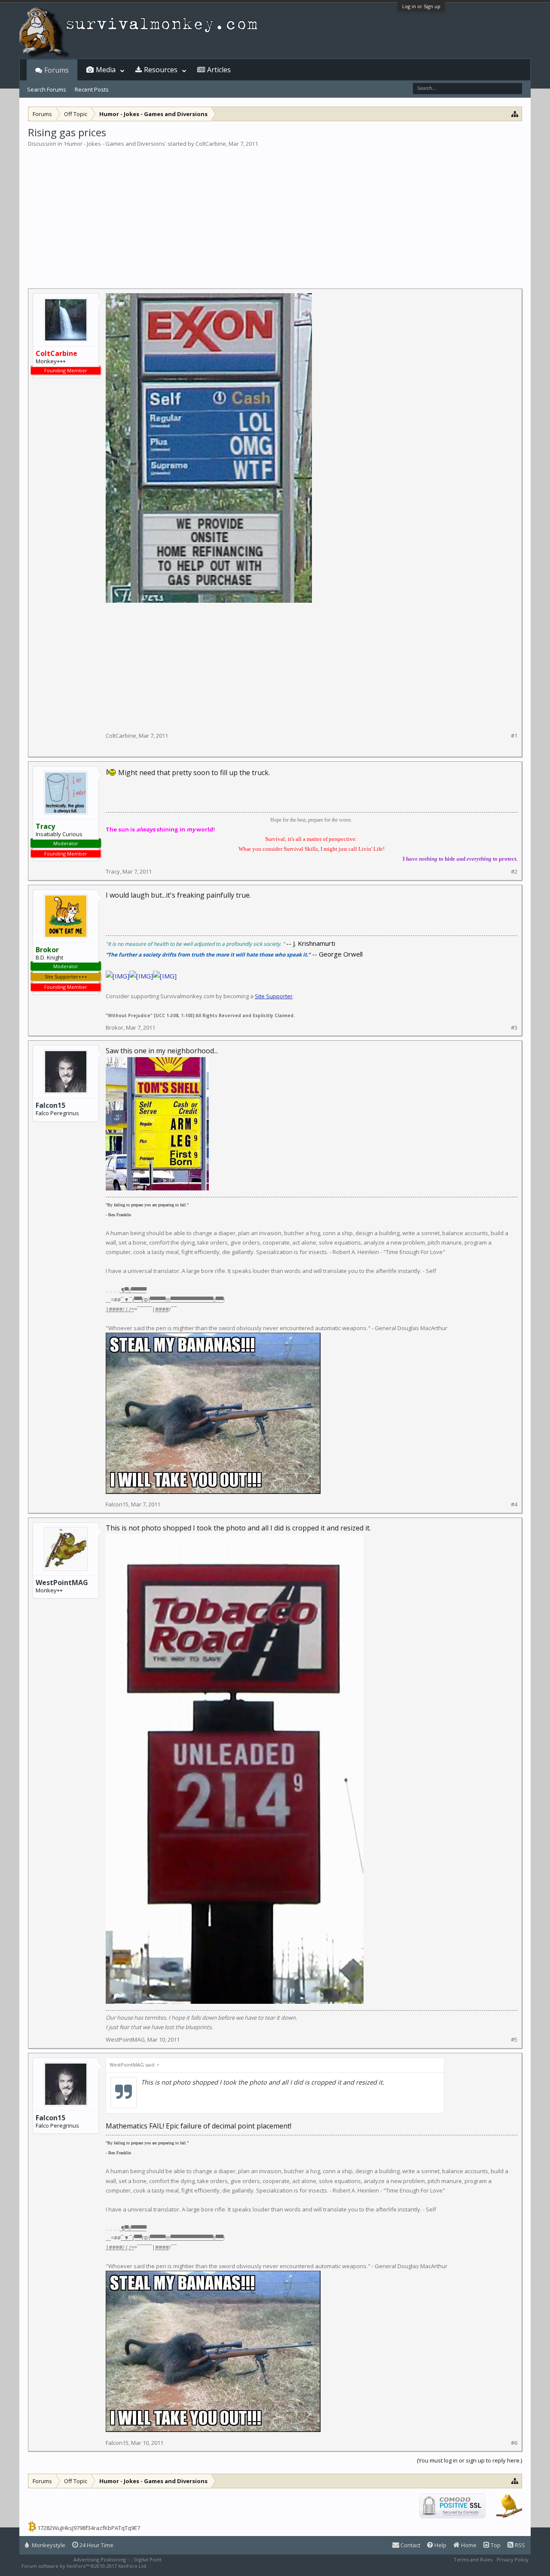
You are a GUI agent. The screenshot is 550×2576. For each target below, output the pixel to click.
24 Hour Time (96, 2545)
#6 (514, 2443)
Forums (57, 70)
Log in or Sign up (421, 6)
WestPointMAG (62, 1582)
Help (440, 2545)
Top (495, 2545)
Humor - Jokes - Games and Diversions (115, 144)
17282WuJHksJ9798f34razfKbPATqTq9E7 (89, 2528)
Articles (219, 70)
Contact (410, 2545)
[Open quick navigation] (515, 114)
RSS (519, 2545)
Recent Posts (92, 89)
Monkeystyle (48, 2545)
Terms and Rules (473, 2559)
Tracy (113, 871)
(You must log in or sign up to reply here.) (469, 2460)
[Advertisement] (275, 212)
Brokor (115, 1027)
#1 (514, 736)
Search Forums (47, 89)
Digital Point (148, 2559)
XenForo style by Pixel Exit (183, 2566)
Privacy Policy (513, 2559)
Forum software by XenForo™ (84, 2566)
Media (106, 70)
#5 (514, 2040)
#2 (514, 872)
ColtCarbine (211, 144)
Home (468, 2545)
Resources (161, 70)
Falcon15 (50, 1105)
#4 (514, 1504)
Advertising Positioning (100, 2559)
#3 (514, 1028)
